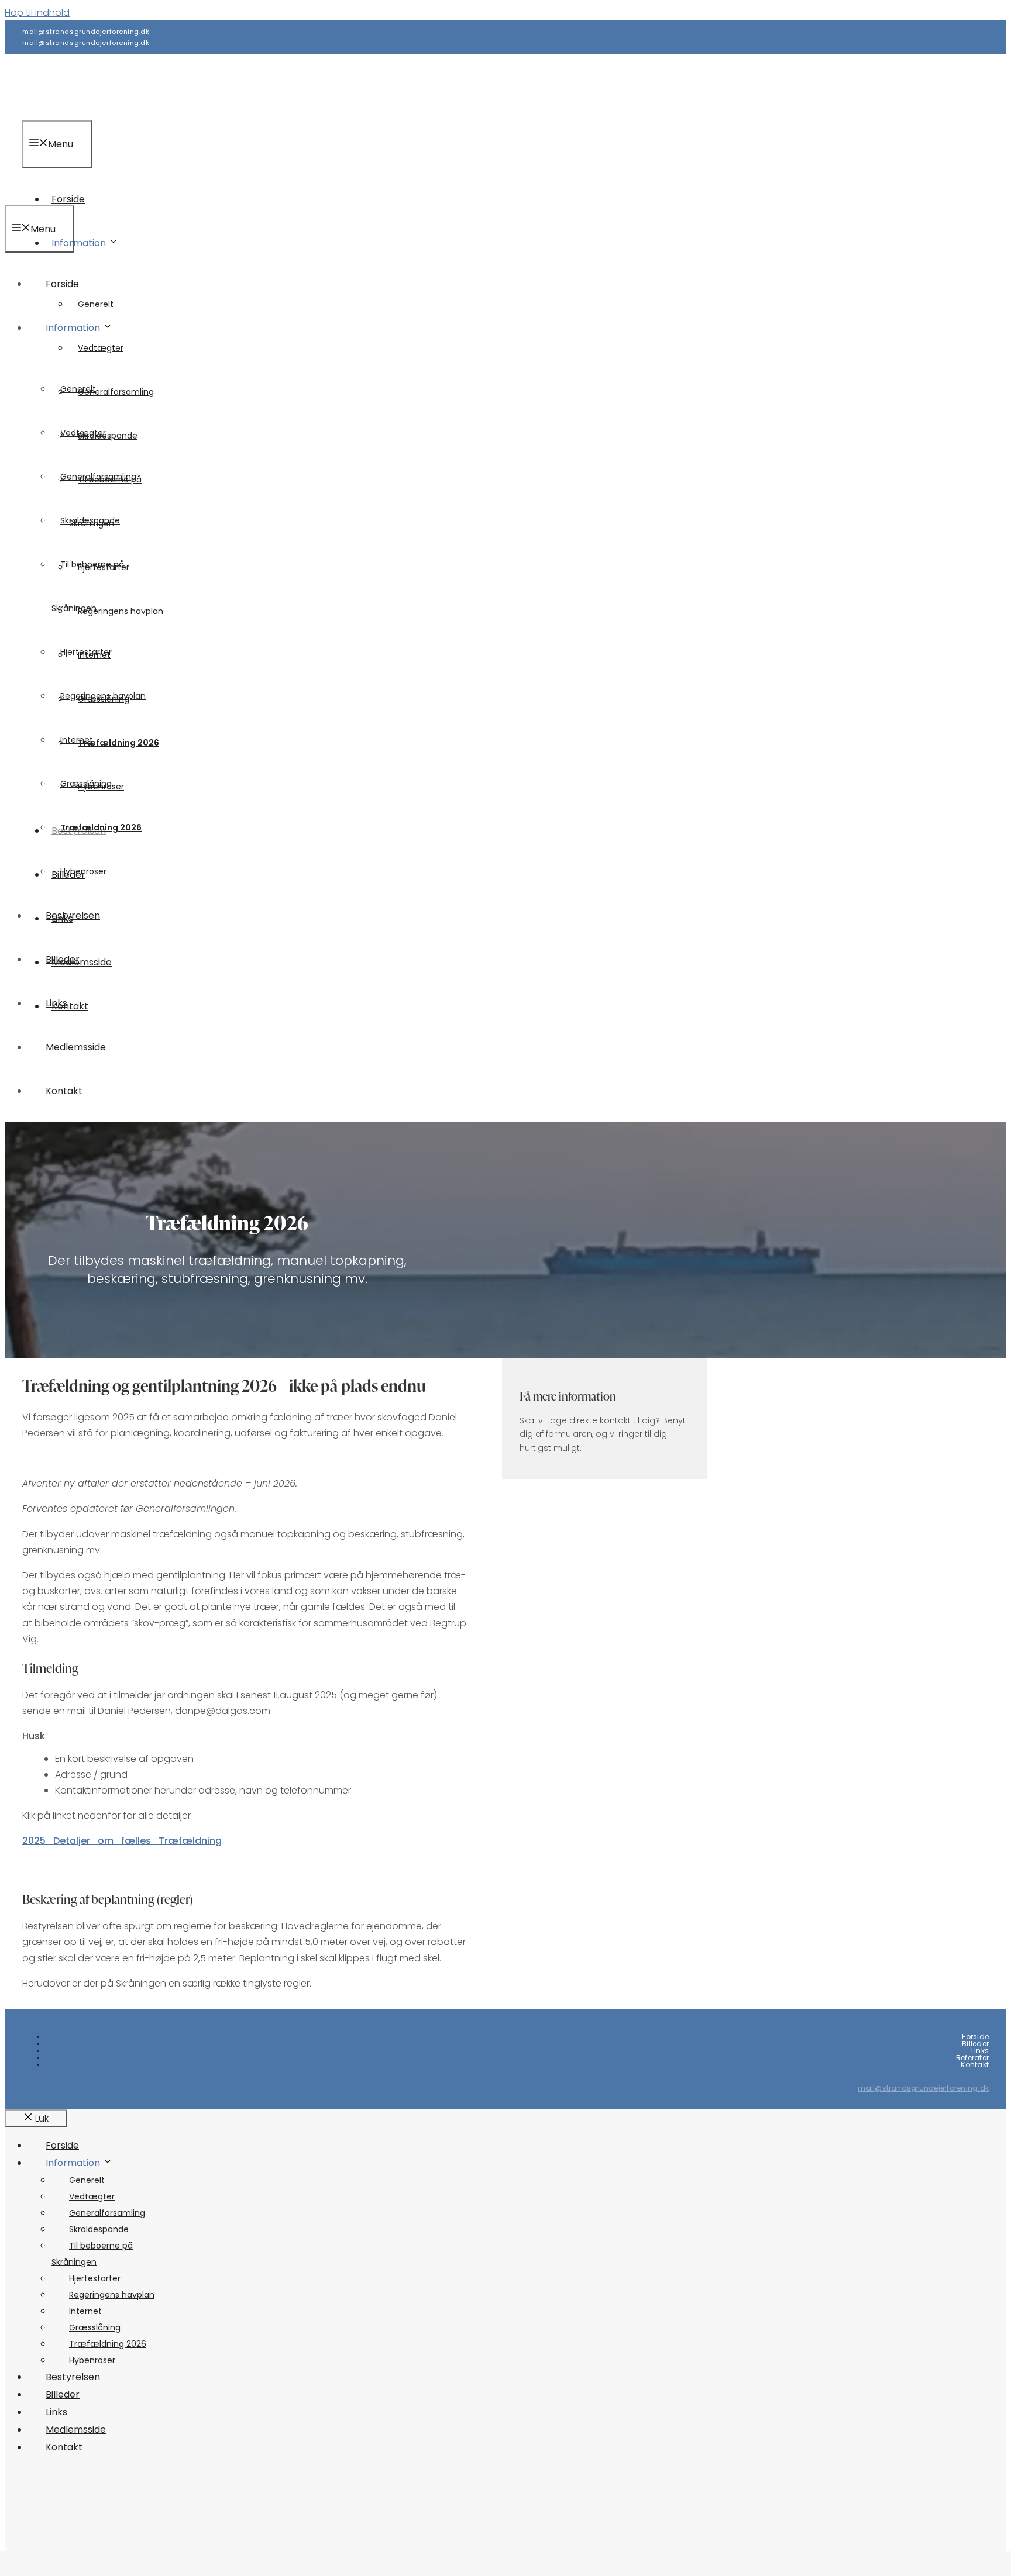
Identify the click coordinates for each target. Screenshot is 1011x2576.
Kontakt (64, 1091)
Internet (77, 740)
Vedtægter (101, 348)
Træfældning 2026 (118, 743)
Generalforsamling (116, 392)
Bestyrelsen (73, 915)
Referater (972, 2058)
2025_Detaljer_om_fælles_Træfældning (122, 1841)
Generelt (78, 389)
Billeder (63, 959)
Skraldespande (90, 520)
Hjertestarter (86, 652)
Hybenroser (83, 871)
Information (79, 243)
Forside (62, 284)
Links (56, 1003)
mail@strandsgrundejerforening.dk (86, 32)
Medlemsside (76, 1047)
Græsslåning (86, 784)
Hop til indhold (37, 13)
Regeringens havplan (121, 611)
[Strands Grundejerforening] (78, 197)
